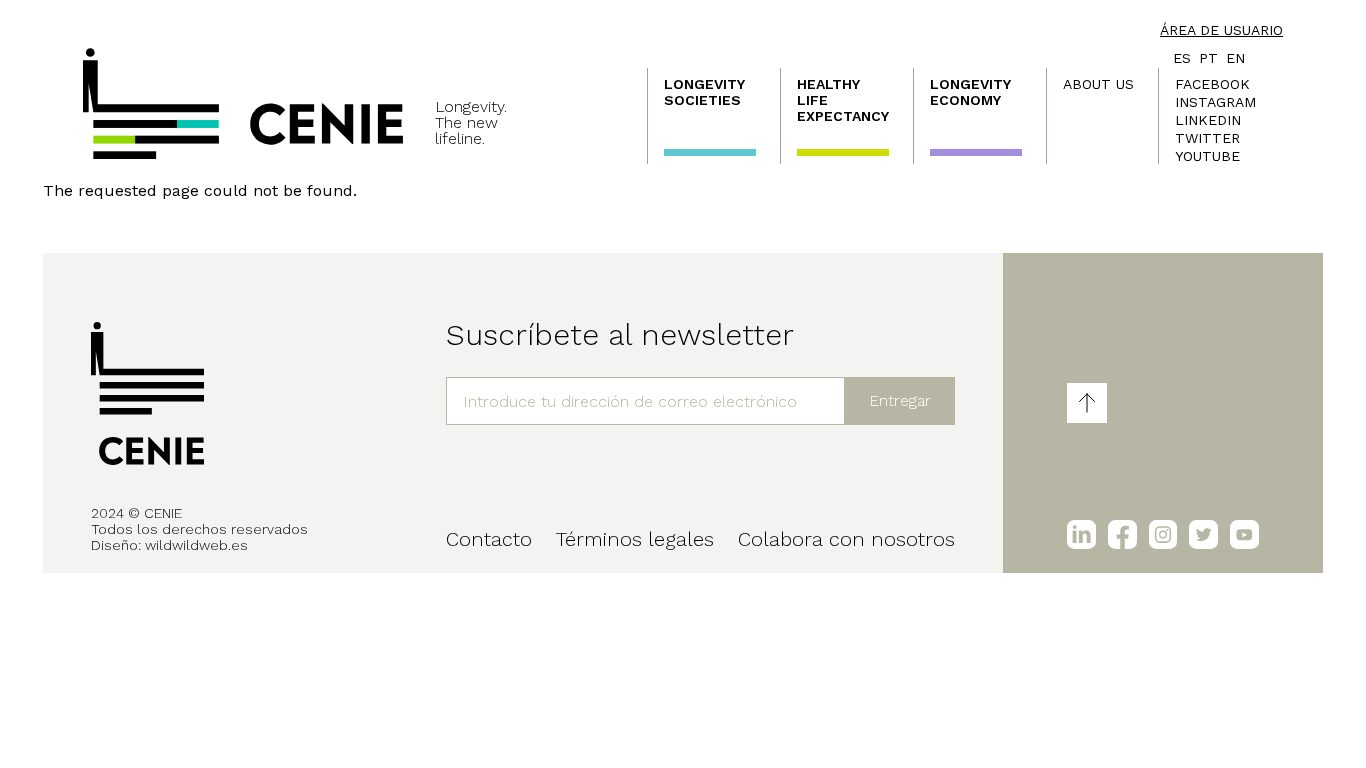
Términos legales (635, 539)
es (1182, 58)
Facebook (1212, 84)
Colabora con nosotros (846, 539)
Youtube (1207, 156)
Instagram (1215, 102)
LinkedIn (1208, 120)
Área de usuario (1221, 30)
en (1235, 58)
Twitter (1207, 138)
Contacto (489, 539)
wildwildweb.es (196, 545)
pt (1208, 58)
